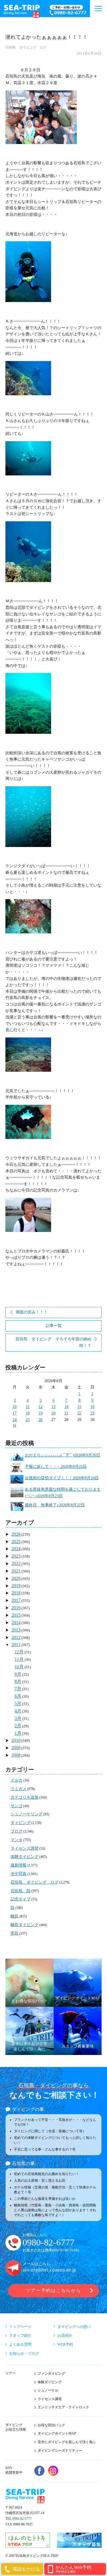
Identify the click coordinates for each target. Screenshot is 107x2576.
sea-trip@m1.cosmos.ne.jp (49, 2270)
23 (92, 1413)
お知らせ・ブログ (24, 2353)
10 (15, 1407)
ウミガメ (19, 1789)
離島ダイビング (25, 1925)
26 (41, 1420)
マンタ (17, 1840)
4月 (18, 1711)
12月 (19, 1652)
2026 (16, 1534)
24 (15, 1420)
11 (28, 1407)
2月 (18, 1726)
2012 (16, 1637)
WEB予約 (65, 2344)
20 (53, 1413)
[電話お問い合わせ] (68, 11)
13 (53, 1407)
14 (66, 1407)
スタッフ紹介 (20, 2335)
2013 (16, 1630)
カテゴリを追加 (25, 1797)
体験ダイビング (25, 1857)
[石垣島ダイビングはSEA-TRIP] (21, 10)
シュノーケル (48, 2390)
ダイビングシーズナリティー (60, 2451)
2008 (16, 1755)
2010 (16, 1740)
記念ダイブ (21, 1899)
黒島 (15, 1933)
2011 (16, 1644)
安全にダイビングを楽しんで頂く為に (67, 2442)
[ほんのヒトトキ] (28, 2545)
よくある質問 (20, 2344)
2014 (16, 1623)
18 (28, 1413)
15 (79, 1407)
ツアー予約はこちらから (53, 2290)
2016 (16, 1608)
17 (15, 1413)
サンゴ (17, 1806)
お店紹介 (65, 2335)
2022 (16, 1563)
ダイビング (21, 1823)
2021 (16, 1571)
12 (41, 1407)
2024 (16, 1549)
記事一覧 (54, 1326)
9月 (18, 1674)
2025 (16, 1542)
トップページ (20, 2327)
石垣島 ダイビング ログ (26, 47)
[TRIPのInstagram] (53, 2471)
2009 (16, 1748)
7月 (18, 1689)
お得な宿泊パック (51, 2425)
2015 (16, 1615)
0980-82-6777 (49, 2242)
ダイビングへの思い (74, 2327)
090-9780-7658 (65, 2250)
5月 (18, 1704)
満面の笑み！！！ (32, 1312)
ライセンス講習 (25, 1848)
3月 (18, 1718)
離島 (15, 1916)
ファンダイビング (51, 2374)
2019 (16, 1586)
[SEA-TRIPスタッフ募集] (79, 2545)
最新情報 (19, 1865)
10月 (19, 1667)
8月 (18, 1682)
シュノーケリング (27, 1814)
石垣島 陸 (21, 1891)
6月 (18, 1696)
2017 (16, 1600)
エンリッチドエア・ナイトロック (63, 2407)
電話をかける (26, 2569)
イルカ (17, 1780)
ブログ (17, 1831)
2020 (16, 1578)
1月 (18, 1733)
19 (41, 1413)
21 (66, 1413)
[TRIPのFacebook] (39, 2471)
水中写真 (19, 1874)
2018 (16, 1593)
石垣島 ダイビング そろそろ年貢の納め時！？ (53, 1342)
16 (92, 1407)
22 (79, 1413)
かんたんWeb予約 (73, 2569)
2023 (16, 1556)
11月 (19, 1659)
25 (28, 1420)
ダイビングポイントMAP (57, 2433)
